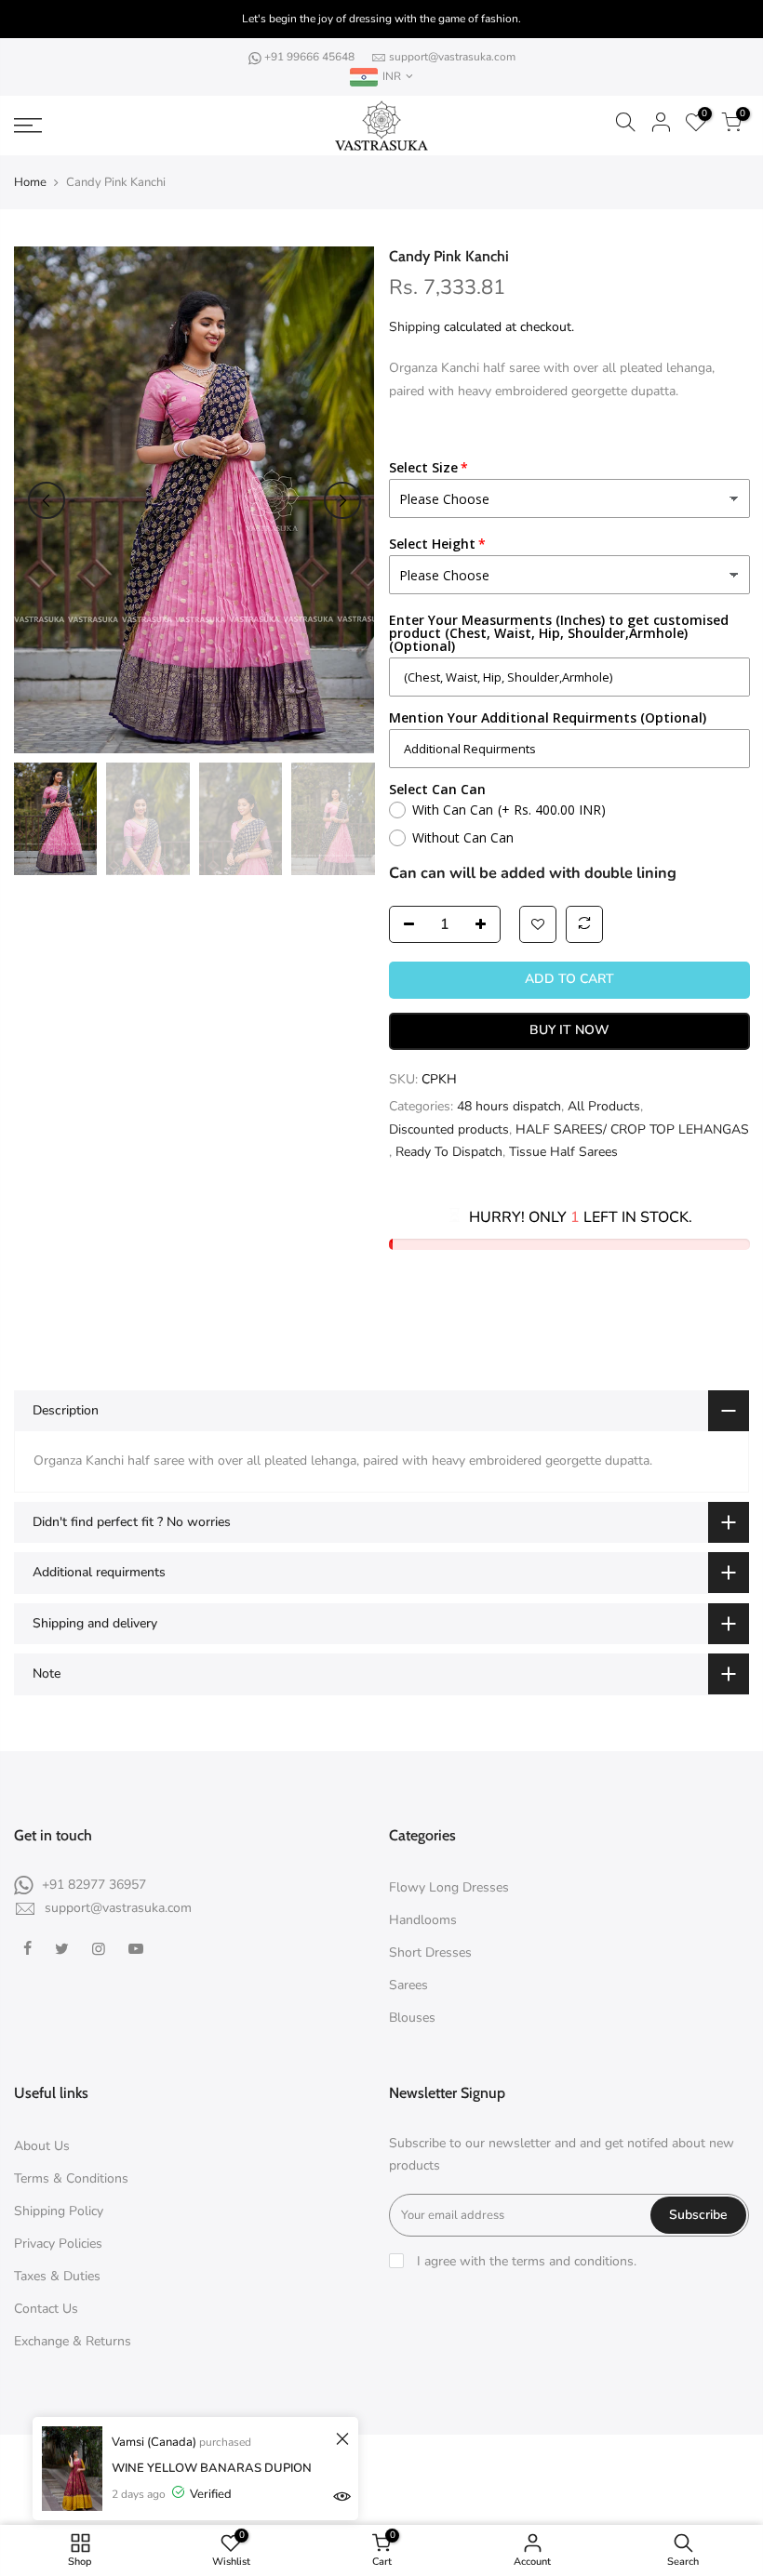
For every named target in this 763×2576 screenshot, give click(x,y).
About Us (42, 2146)
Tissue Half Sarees (563, 1152)
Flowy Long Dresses (449, 1887)
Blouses (412, 2018)
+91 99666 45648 (311, 57)
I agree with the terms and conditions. (525, 2261)
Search (391, 2496)
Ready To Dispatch (449, 1152)
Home (30, 182)
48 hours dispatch (509, 1106)
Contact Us (46, 2309)
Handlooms (423, 1920)
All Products (604, 1106)
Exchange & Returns (73, 2341)
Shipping (415, 327)
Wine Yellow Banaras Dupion (212, 2468)
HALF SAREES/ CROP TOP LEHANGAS (632, 1129)
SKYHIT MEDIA (549, 2463)
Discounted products (449, 1129)
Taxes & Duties (57, 2276)
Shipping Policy (59, 2211)
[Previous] (47, 500)
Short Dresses (430, 1952)
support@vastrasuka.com (452, 57)
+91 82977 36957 (94, 1885)
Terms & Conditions (71, 2178)
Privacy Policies (58, 2244)
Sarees (408, 1985)
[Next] (342, 500)
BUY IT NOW (569, 1030)
